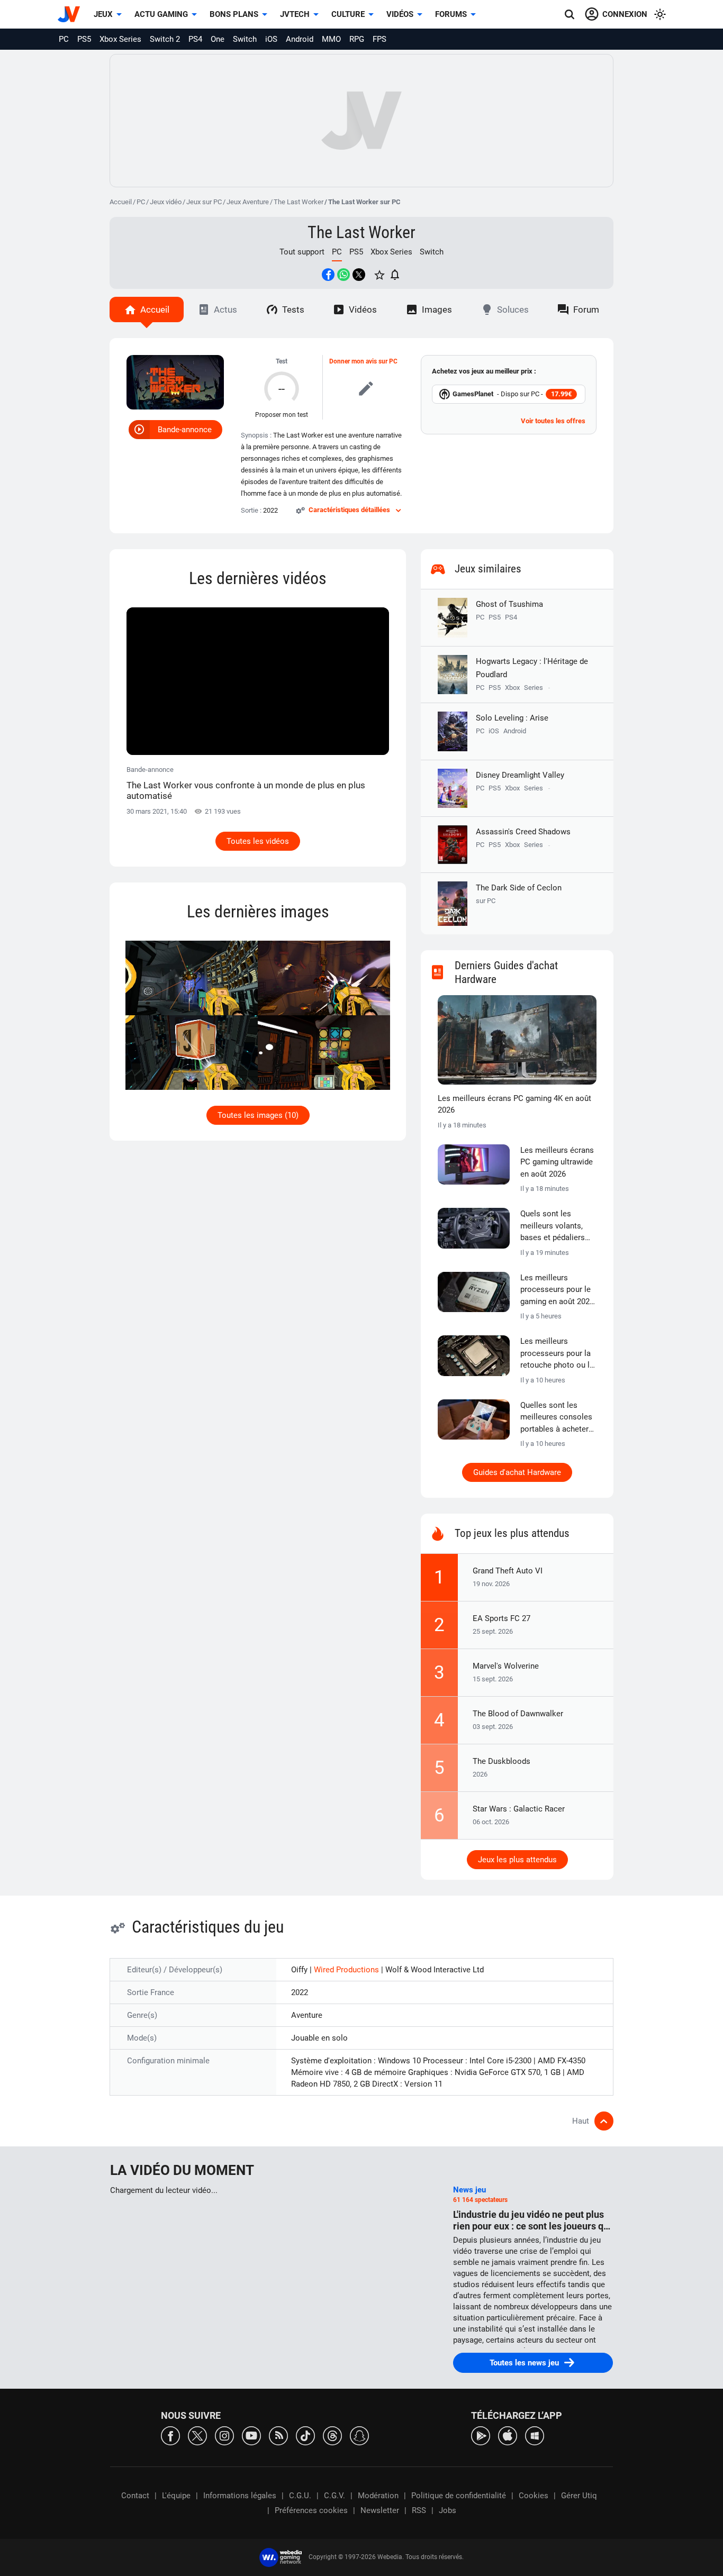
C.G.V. (335, 2496)
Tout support (302, 252)
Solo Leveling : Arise (512, 718)
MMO (331, 39)
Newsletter (380, 2510)
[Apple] (508, 2435)
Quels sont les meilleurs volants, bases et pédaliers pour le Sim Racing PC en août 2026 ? (553, 1226)
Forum (586, 310)
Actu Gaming (161, 14)
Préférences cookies (311, 2510)
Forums (451, 14)
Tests (293, 310)
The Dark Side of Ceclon (519, 894)
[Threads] (332, 2435)
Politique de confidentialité (459, 2496)
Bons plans (234, 14)
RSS (419, 2510)
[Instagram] (224, 2435)
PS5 (84, 39)
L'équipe (176, 2496)
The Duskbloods (501, 1761)
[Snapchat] (359, 2435)
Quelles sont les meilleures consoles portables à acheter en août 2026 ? (556, 1418)
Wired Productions (347, 1970)
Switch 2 (165, 39)
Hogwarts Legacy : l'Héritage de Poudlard (532, 668)
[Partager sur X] (359, 275)
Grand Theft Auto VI (508, 1571)
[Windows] (535, 2435)
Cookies (534, 2496)
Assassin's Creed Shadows (523, 832)
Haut (581, 2121)
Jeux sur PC (204, 202)
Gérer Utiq (579, 2496)
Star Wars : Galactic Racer (519, 1809)
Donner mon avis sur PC (363, 361)
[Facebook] (170, 2435)
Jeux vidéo (166, 202)
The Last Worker (299, 202)
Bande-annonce (185, 430)
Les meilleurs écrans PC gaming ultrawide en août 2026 (557, 1162)
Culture (348, 14)
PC (64, 39)
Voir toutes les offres (553, 421)
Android (300, 39)
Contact (135, 2496)
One (218, 39)
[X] (197, 2435)
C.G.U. (300, 2496)
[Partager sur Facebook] (328, 275)
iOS (271, 39)
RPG (357, 39)
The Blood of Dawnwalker (518, 1714)
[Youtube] (251, 2435)
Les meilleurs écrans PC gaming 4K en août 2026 (514, 1104)
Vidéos (400, 14)
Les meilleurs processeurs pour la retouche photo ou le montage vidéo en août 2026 (557, 1354)
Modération (378, 2496)
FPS (379, 39)
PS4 (195, 39)
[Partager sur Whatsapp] (344, 275)
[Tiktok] (305, 2435)
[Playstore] (481, 2435)
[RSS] (278, 2435)
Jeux (103, 14)
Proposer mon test (282, 415)
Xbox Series (120, 39)
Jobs (448, 2510)
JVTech (295, 14)
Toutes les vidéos (258, 841)
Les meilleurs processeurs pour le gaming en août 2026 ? (557, 1290)
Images (437, 310)
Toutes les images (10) (258, 1115)
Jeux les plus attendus (517, 1860)
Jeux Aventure (248, 202)
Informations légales (240, 2496)
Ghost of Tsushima (509, 604)
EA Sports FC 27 (501, 1618)
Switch (245, 39)
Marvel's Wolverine (506, 1666)
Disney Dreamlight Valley (520, 775)
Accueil (121, 202)
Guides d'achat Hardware (517, 1472)
